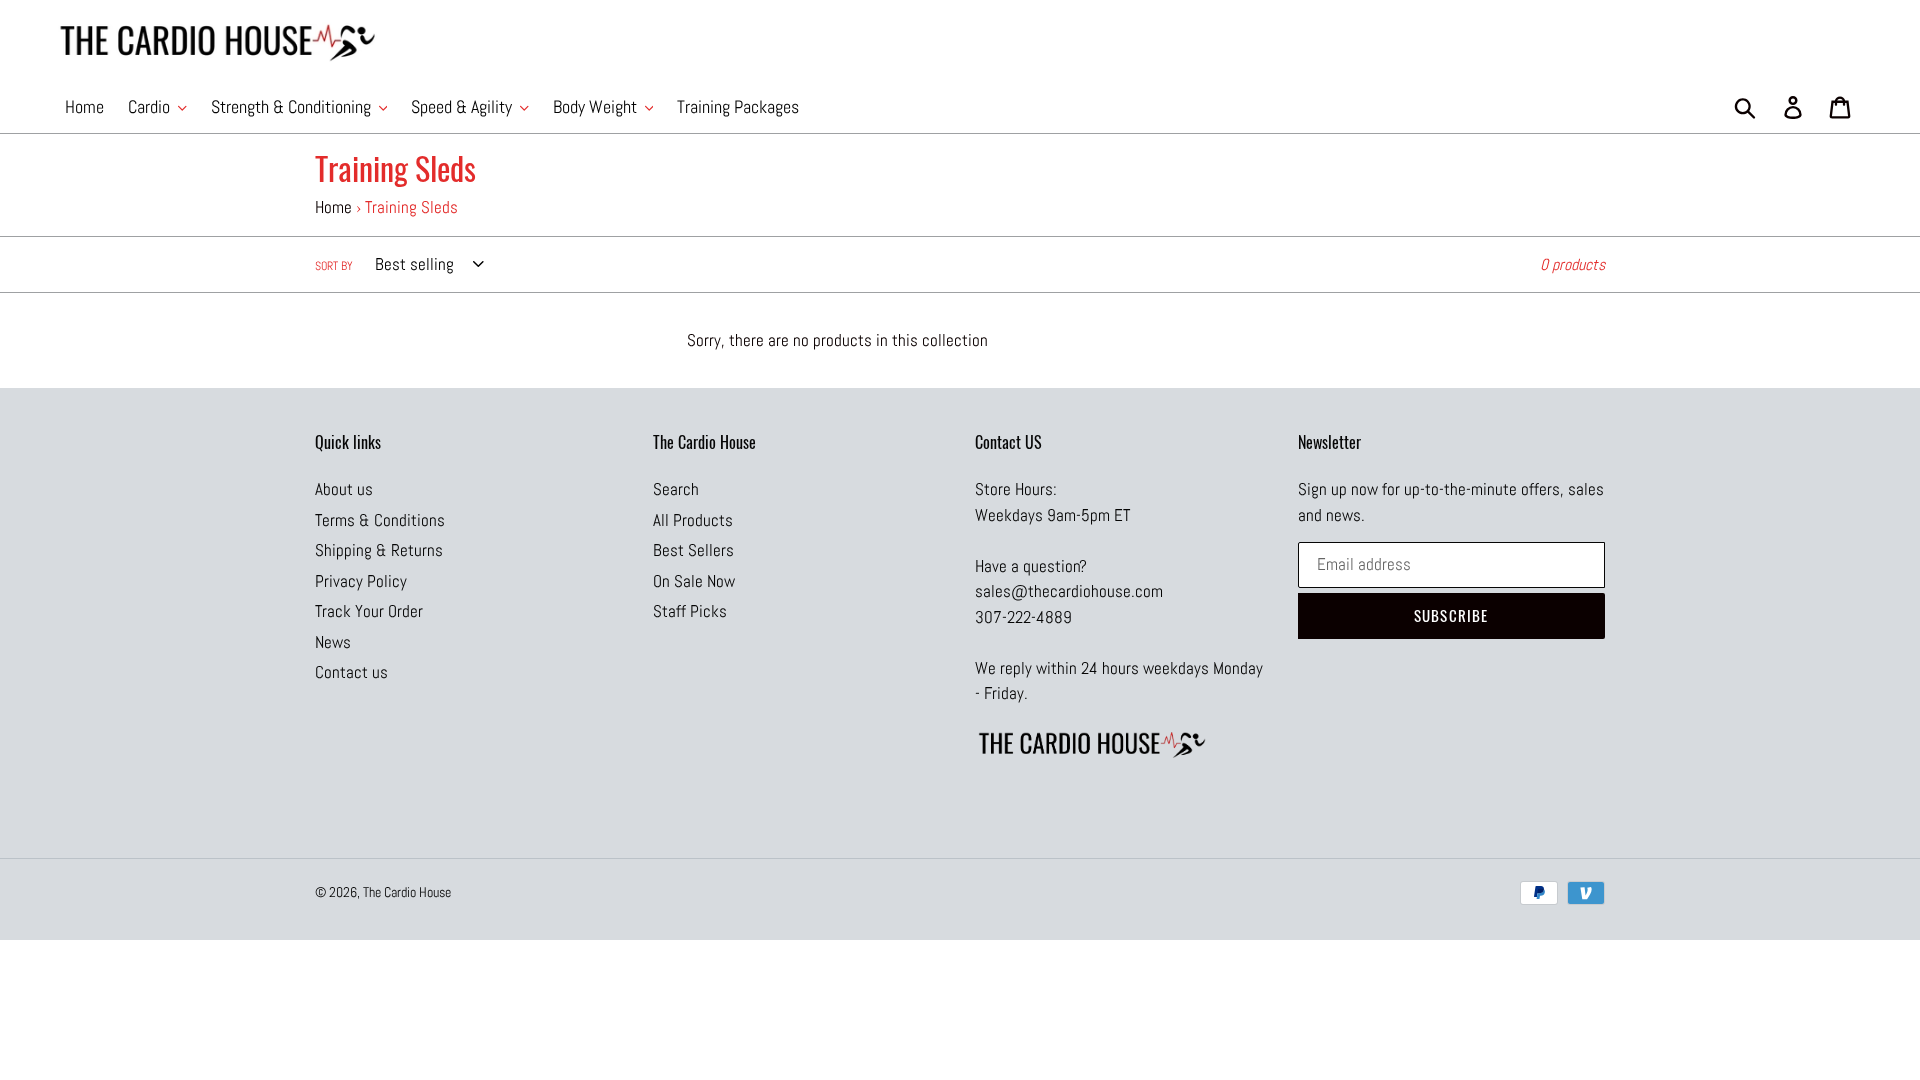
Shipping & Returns (379, 550)
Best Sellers (693, 550)
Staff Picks (690, 611)
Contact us (351, 672)
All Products (693, 520)
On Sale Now (694, 581)
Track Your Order (369, 611)
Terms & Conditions (380, 520)
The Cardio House (407, 892)
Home (333, 207)
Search (676, 489)
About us (344, 489)
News (333, 642)
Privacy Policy (361, 581)
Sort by (334, 266)
